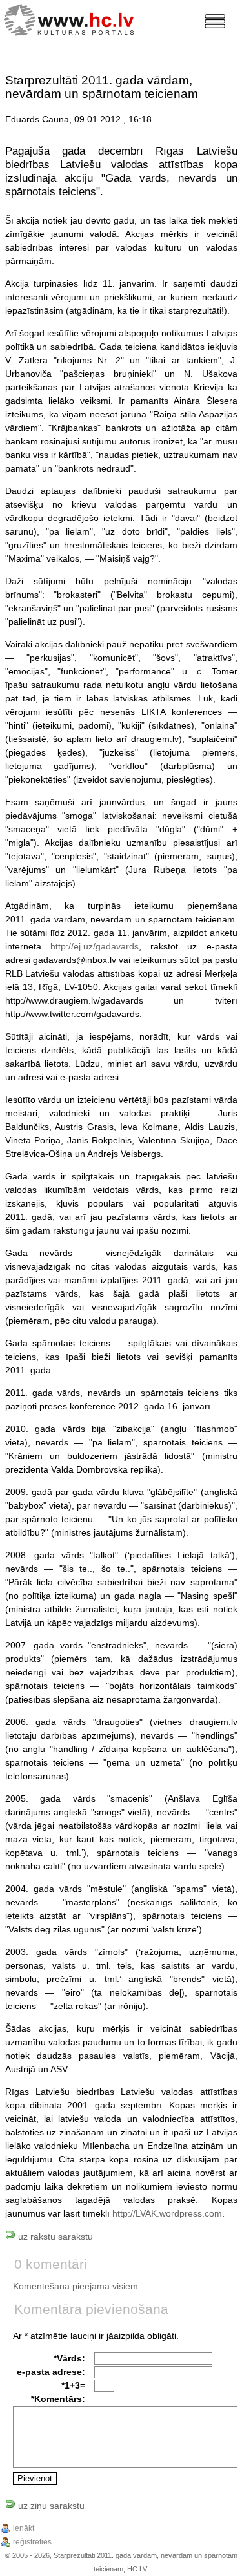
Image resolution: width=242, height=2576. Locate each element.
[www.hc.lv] (72, 18)
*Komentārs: (58, 2399)
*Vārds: (69, 2358)
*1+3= (73, 2385)
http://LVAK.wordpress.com (167, 2213)
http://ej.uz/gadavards (95, 946)
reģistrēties (32, 2542)
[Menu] (215, 21)
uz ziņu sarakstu (50, 2506)
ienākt (24, 2528)
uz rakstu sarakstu (54, 2237)
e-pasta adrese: (51, 2372)
